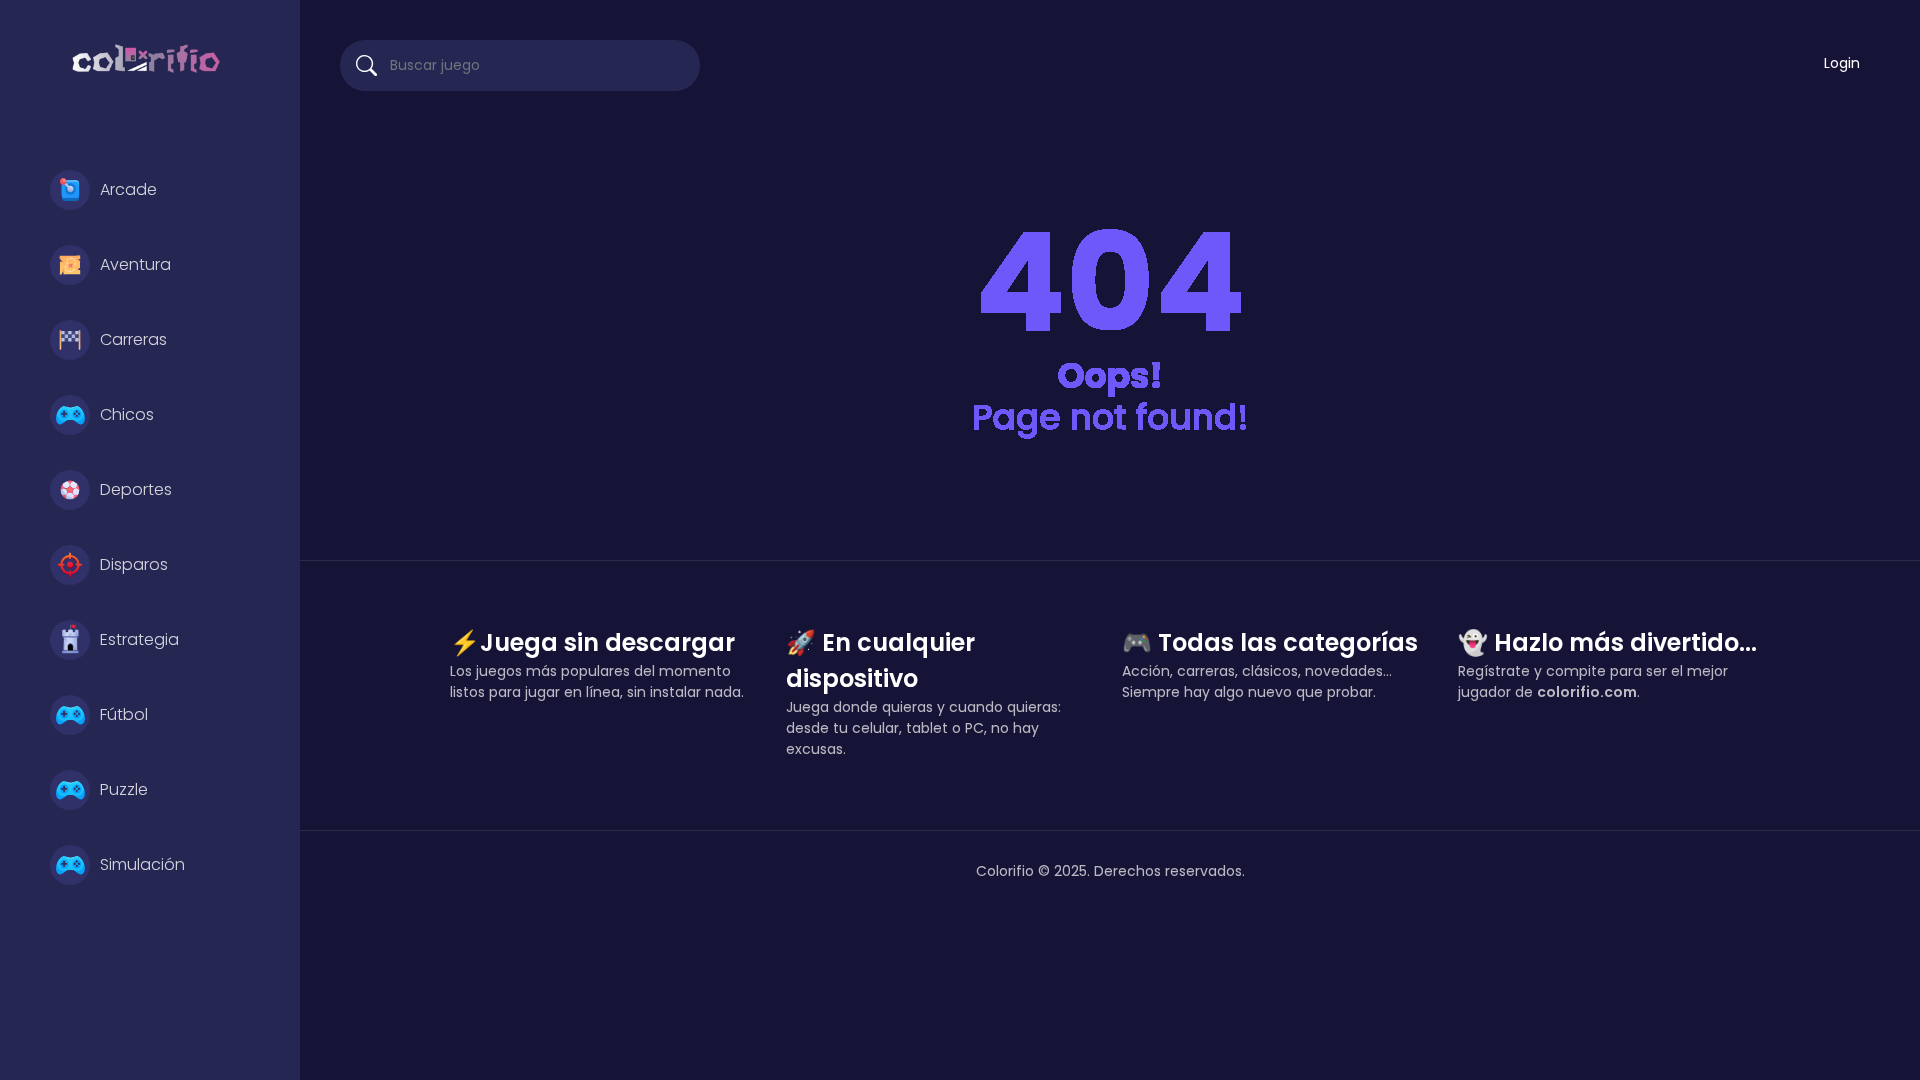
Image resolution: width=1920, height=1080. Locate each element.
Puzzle (124, 789)
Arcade (128, 189)
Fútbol (124, 714)
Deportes (136, 489)
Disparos (134, 564)
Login (1842, 63)
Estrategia (139, 639)
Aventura (135, 264)
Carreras (133, 339)
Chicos (127, 414)
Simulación (142, 864)
